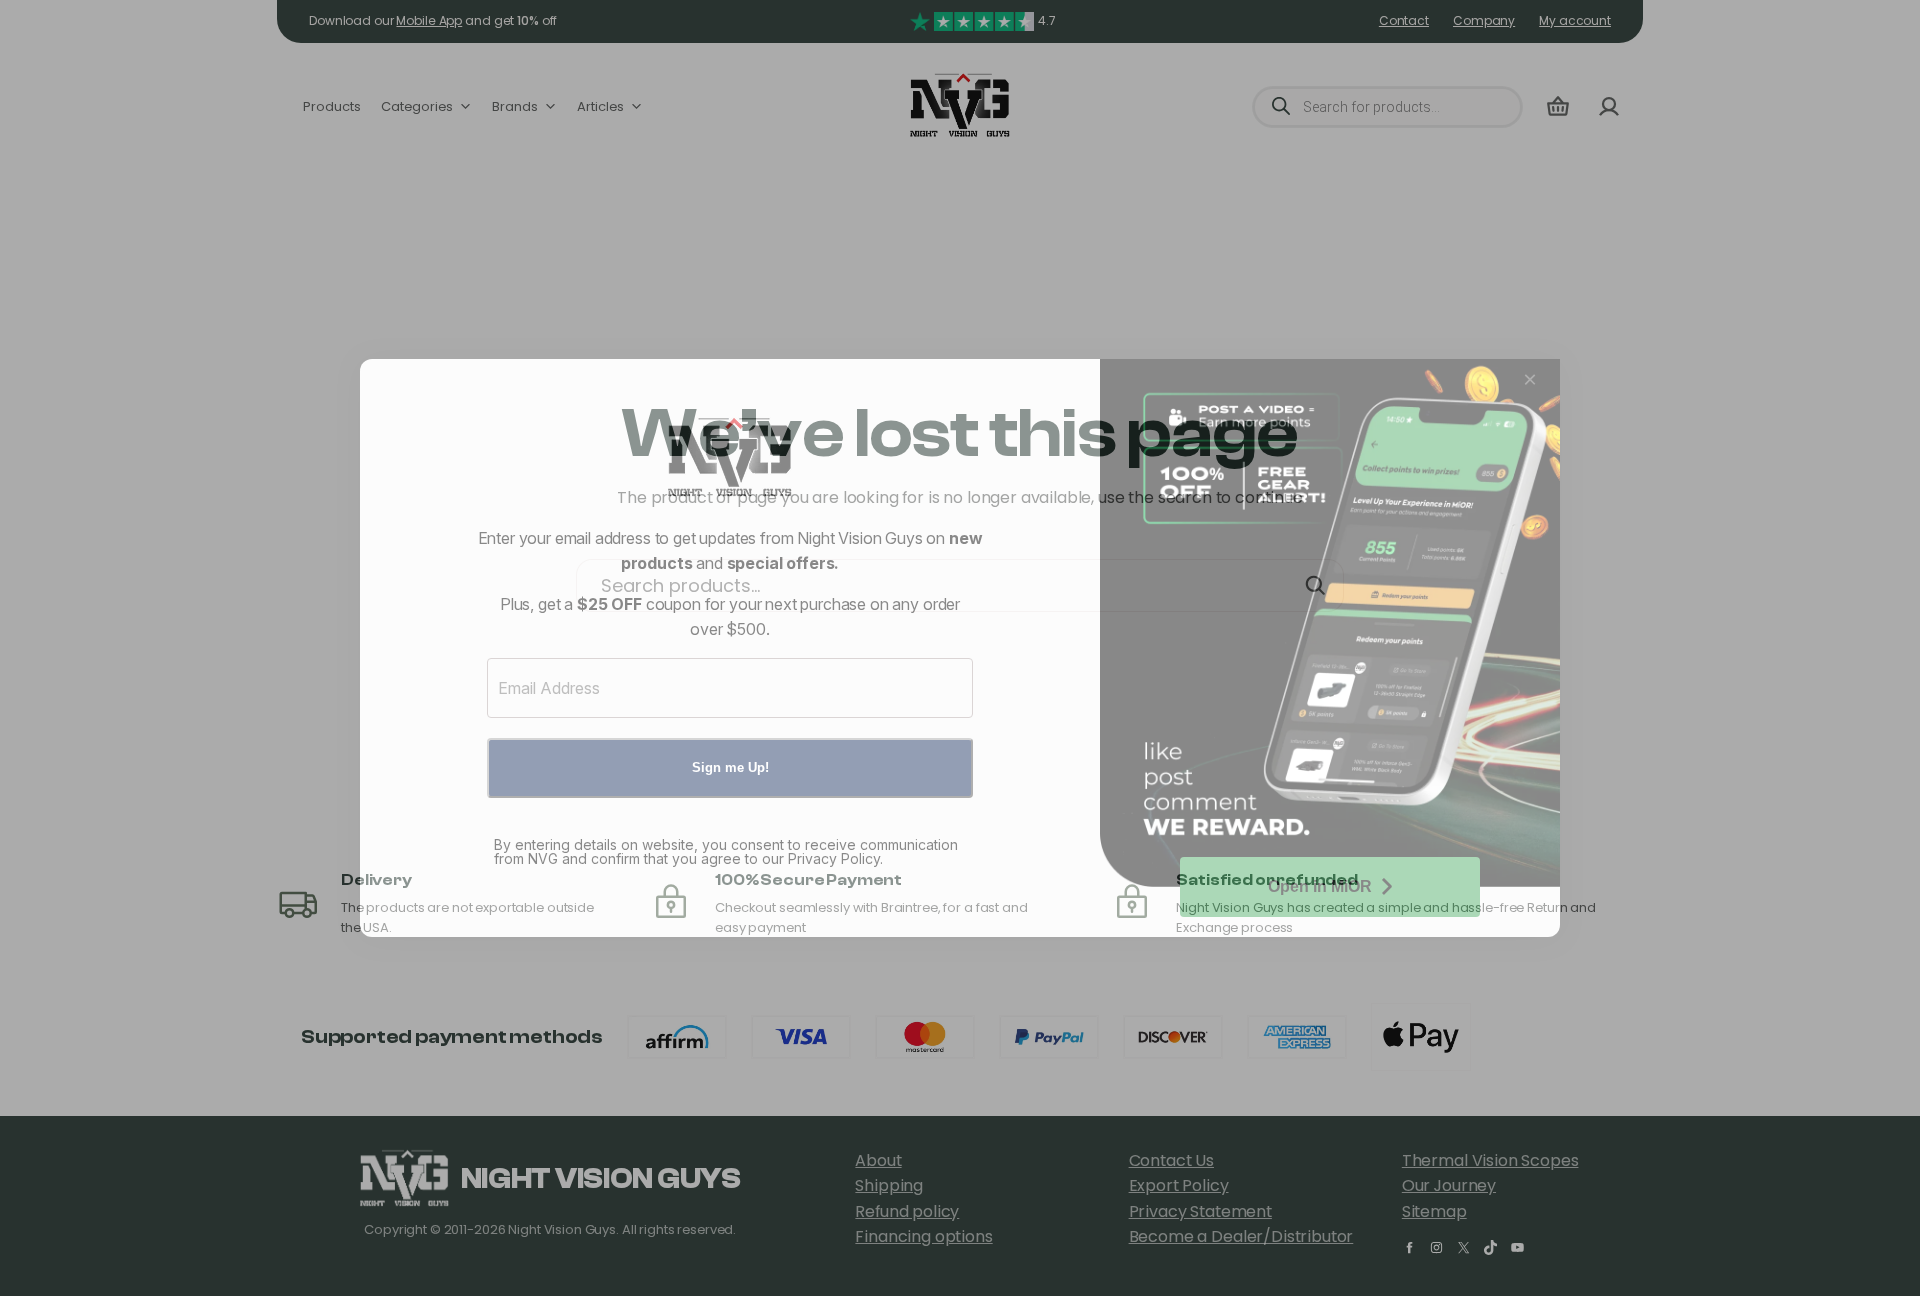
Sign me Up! (730, 767)
